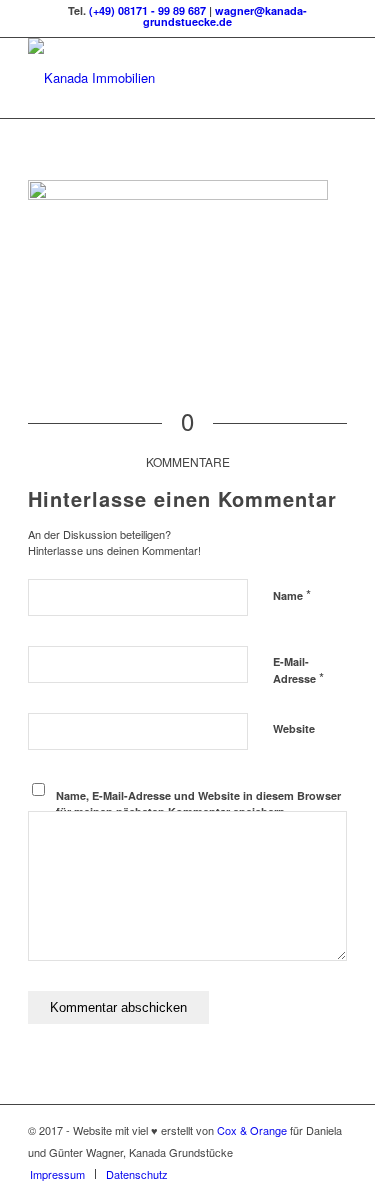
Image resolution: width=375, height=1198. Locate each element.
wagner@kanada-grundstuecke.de (225, 16)
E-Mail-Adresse (298, 671)
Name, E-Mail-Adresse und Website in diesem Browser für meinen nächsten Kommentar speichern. (198, 804)
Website (294, 728)
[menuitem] (57, 1174)
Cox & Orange (253, 1130)
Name (292, 594)
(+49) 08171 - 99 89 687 (147, 10)
